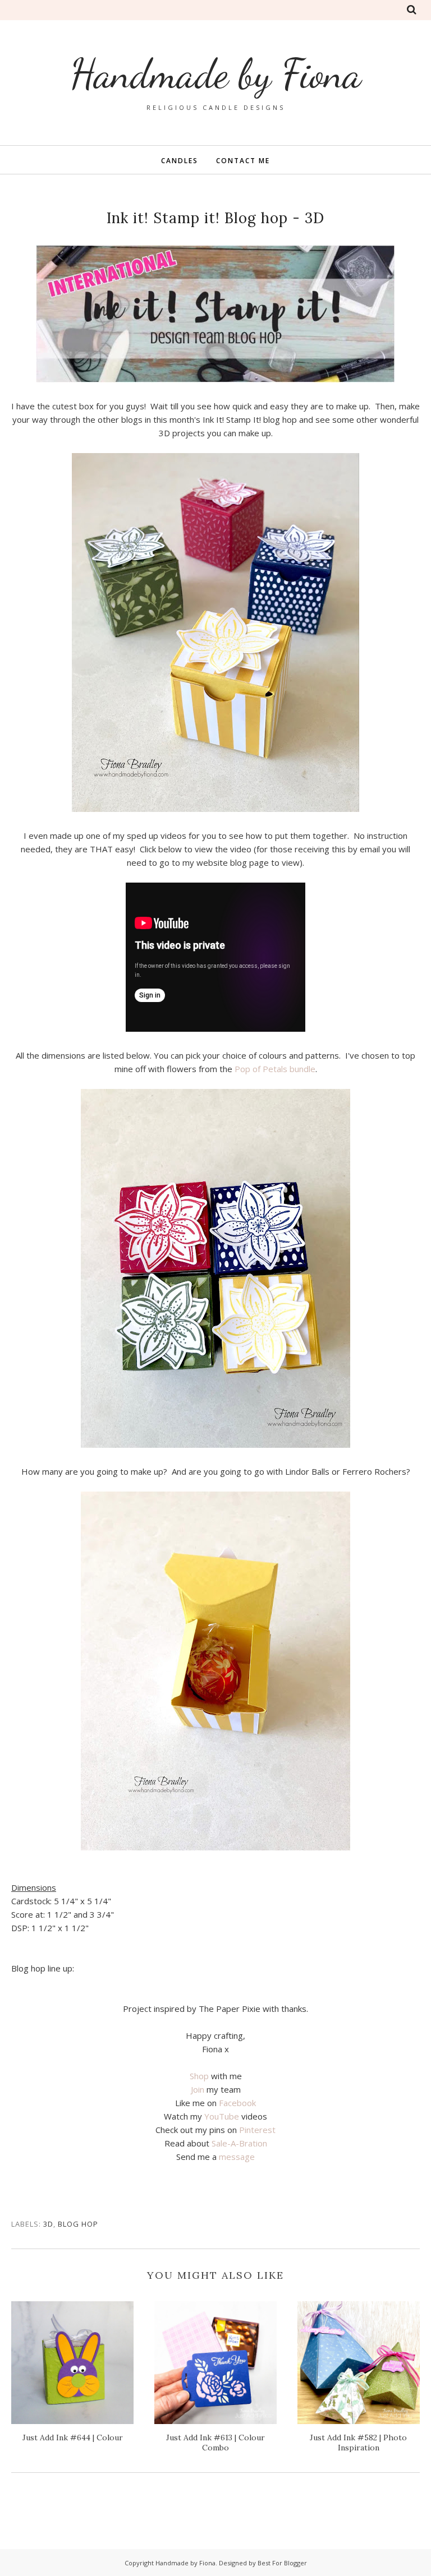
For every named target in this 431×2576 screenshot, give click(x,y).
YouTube (222, 2116)
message (237, 2157)
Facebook (237, 2103)
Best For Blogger (282, 2563)
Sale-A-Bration (239, 2143)
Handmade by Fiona (216, 74)
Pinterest (257, 2130)
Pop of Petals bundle (275, 1069)
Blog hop (78, 2224)
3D (48, 2224)
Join (198, 2089)
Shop (199, 2076)
